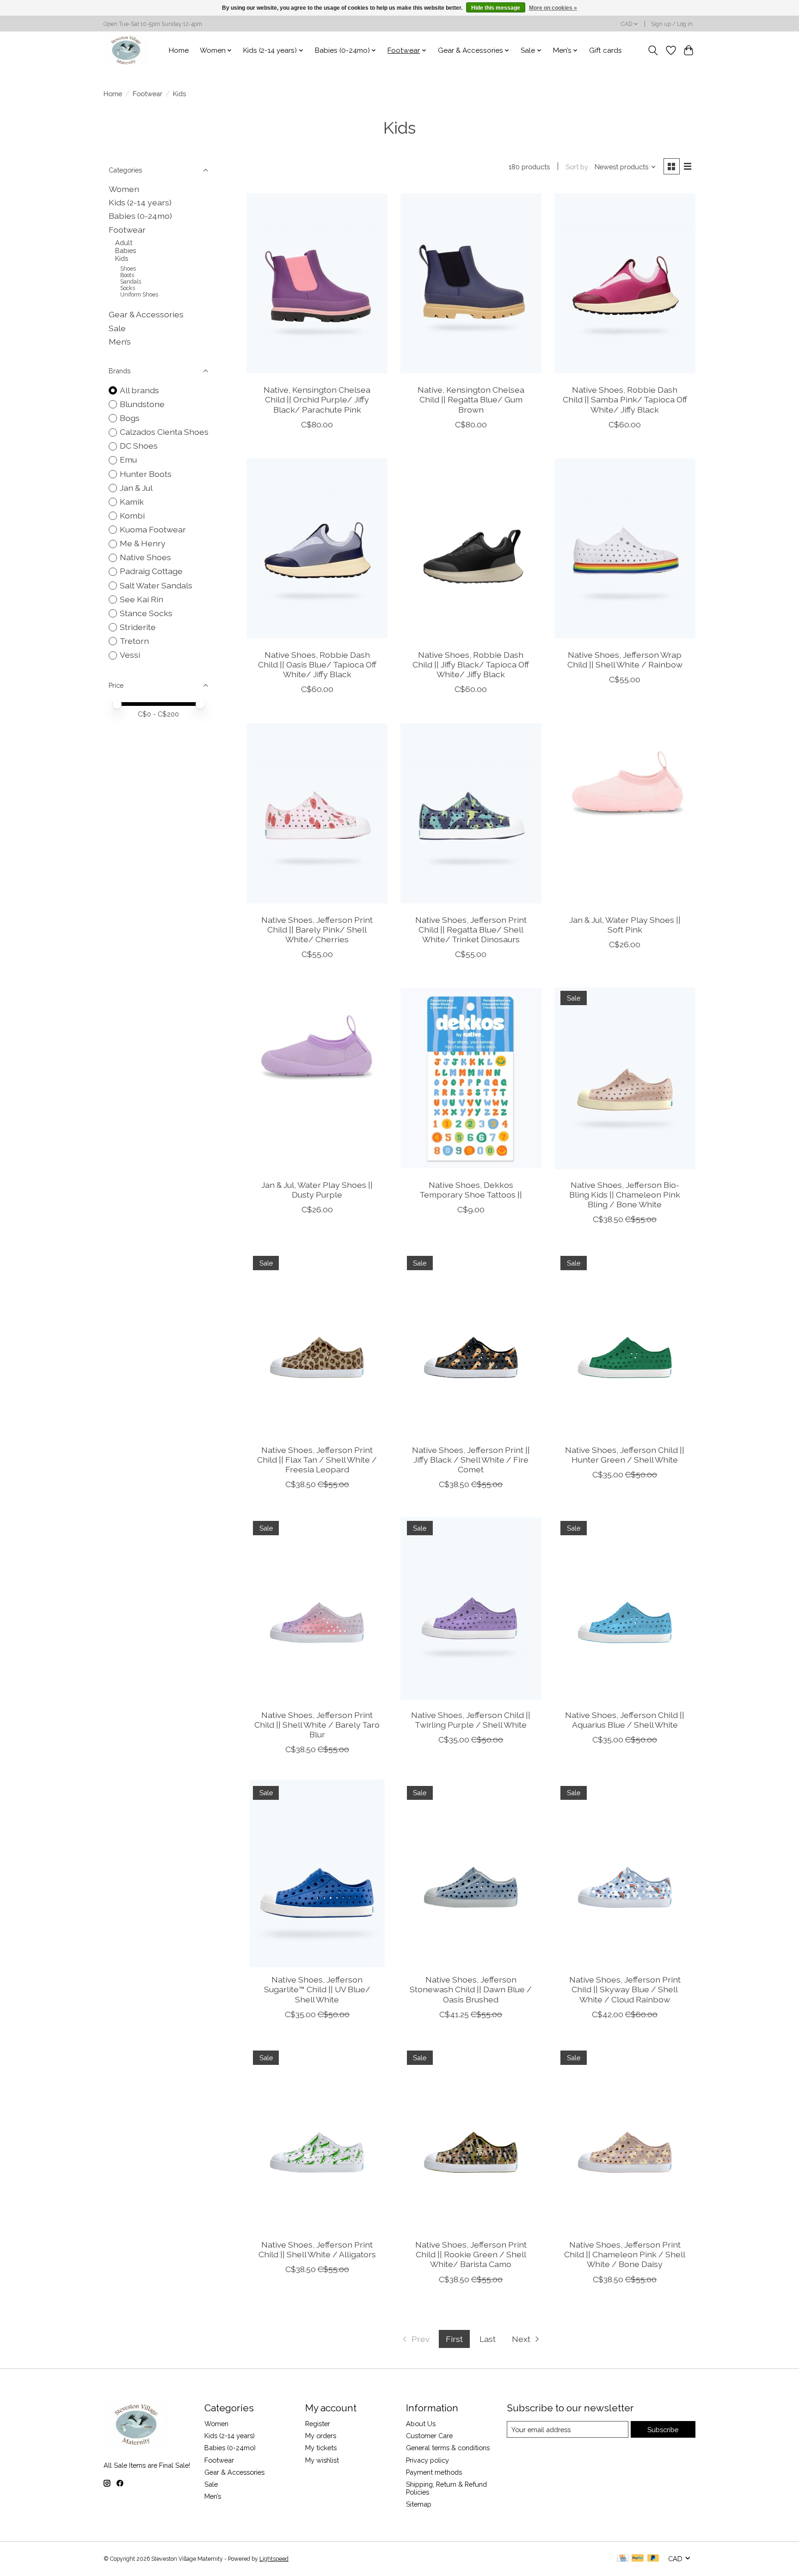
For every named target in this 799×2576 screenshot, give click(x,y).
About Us (421, 2424)
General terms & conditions (448, 2448)
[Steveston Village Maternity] (126, 50)
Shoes (128, 269)
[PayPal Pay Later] (653, 2559)
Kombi (132, 516)
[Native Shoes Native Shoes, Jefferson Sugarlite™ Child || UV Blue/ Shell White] (317, 1873)
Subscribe (663, 2430)
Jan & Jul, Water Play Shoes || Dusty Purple (317, 1190)
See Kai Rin (141, 599)
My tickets (321, 2448)
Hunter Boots (146, 474)
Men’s (120, 342)
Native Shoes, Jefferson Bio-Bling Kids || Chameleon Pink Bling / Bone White (625, 1195)
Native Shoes (145, 557)
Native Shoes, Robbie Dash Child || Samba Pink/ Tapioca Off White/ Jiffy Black (625, 399)
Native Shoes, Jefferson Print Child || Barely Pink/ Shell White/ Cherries (317, 930)
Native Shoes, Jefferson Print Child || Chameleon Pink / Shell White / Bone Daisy (625, 2254)
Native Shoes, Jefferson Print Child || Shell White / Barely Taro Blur (317, 1725)
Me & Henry (143, 543)
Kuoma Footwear (153, 529)
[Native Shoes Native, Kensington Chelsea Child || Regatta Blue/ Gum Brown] (471, 284)
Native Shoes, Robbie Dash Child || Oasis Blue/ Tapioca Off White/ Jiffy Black (317, 664)
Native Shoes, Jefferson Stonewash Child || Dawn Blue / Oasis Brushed (471, 1989)
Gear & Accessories (146, 314)
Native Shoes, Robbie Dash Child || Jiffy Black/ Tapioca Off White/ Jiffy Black (471, 664)
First (454, 2339)
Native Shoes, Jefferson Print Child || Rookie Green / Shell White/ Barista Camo (471, 2254)
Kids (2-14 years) (140, 202)
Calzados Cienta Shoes (164, 432)
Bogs (130, 418)
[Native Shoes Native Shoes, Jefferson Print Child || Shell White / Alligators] (317, 2138)
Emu (128, 460)
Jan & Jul (136, 488)
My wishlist (322, 2460)
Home (179, 50)
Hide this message (496, 8)
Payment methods (434, 2472)
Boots (127, 275)
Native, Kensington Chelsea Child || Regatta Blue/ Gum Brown (471, 399)
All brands (139, 390)
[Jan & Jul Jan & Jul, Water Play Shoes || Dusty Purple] (317, 1078)
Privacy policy (427, 2460)
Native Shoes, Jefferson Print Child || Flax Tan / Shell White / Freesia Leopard (317, 1460)
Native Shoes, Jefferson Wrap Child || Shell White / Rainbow (625, 660)
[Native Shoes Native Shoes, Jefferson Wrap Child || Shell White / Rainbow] (625, 549)
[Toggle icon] (653, 50)
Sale (117, 328)
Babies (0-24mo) (140, 216)
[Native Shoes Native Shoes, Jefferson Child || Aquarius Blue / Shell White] (625, 1608)
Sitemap (419, 2504)
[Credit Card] (623, 2559)
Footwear (148, 94)
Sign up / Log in (672, 24)
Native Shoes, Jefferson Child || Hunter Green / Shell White (625, 1455)
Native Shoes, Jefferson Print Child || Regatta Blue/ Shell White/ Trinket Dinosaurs (471, 930)
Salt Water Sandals (156, 585)
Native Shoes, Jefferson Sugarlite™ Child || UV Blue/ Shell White (317, 1989)
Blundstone (142, 404)
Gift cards (605, 50)
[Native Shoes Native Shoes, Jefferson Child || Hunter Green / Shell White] (625, 1343)
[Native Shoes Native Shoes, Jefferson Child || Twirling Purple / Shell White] (471, 1608)
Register (318, 2424)
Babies (126, 250)
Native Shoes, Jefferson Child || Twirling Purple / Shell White (471, 1720)
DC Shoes (139, 446)
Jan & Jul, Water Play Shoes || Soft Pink (625, 925)
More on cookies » (553, 8)
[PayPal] (638, 2559)
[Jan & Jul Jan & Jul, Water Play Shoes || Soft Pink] (625, 813)
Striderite (138, 627)
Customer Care (429, 2436)
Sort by (577, 167)
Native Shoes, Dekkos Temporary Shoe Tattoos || (471, 1190)
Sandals (131, 282)
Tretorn (134, 641)
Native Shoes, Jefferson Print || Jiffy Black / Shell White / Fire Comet (471, 1460)
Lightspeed (274, 2559)
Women (124, 189)
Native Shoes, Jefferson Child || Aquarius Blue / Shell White (625, 1720)
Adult (124, 243)
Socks (128, 288)
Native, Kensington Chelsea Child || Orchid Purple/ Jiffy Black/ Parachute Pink (317, 399)
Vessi (130, 655)
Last (488, 2339)
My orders (321, 2436)
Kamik (132, 502)
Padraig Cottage (151, 571)
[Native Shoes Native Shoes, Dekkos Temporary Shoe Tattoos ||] (471, 1078)
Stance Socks (146, 613)
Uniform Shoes (139, 295)
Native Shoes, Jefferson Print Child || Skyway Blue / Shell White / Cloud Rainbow (625, 1989)
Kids (122, 258)
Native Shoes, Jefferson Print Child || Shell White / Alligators (317, 2249)
